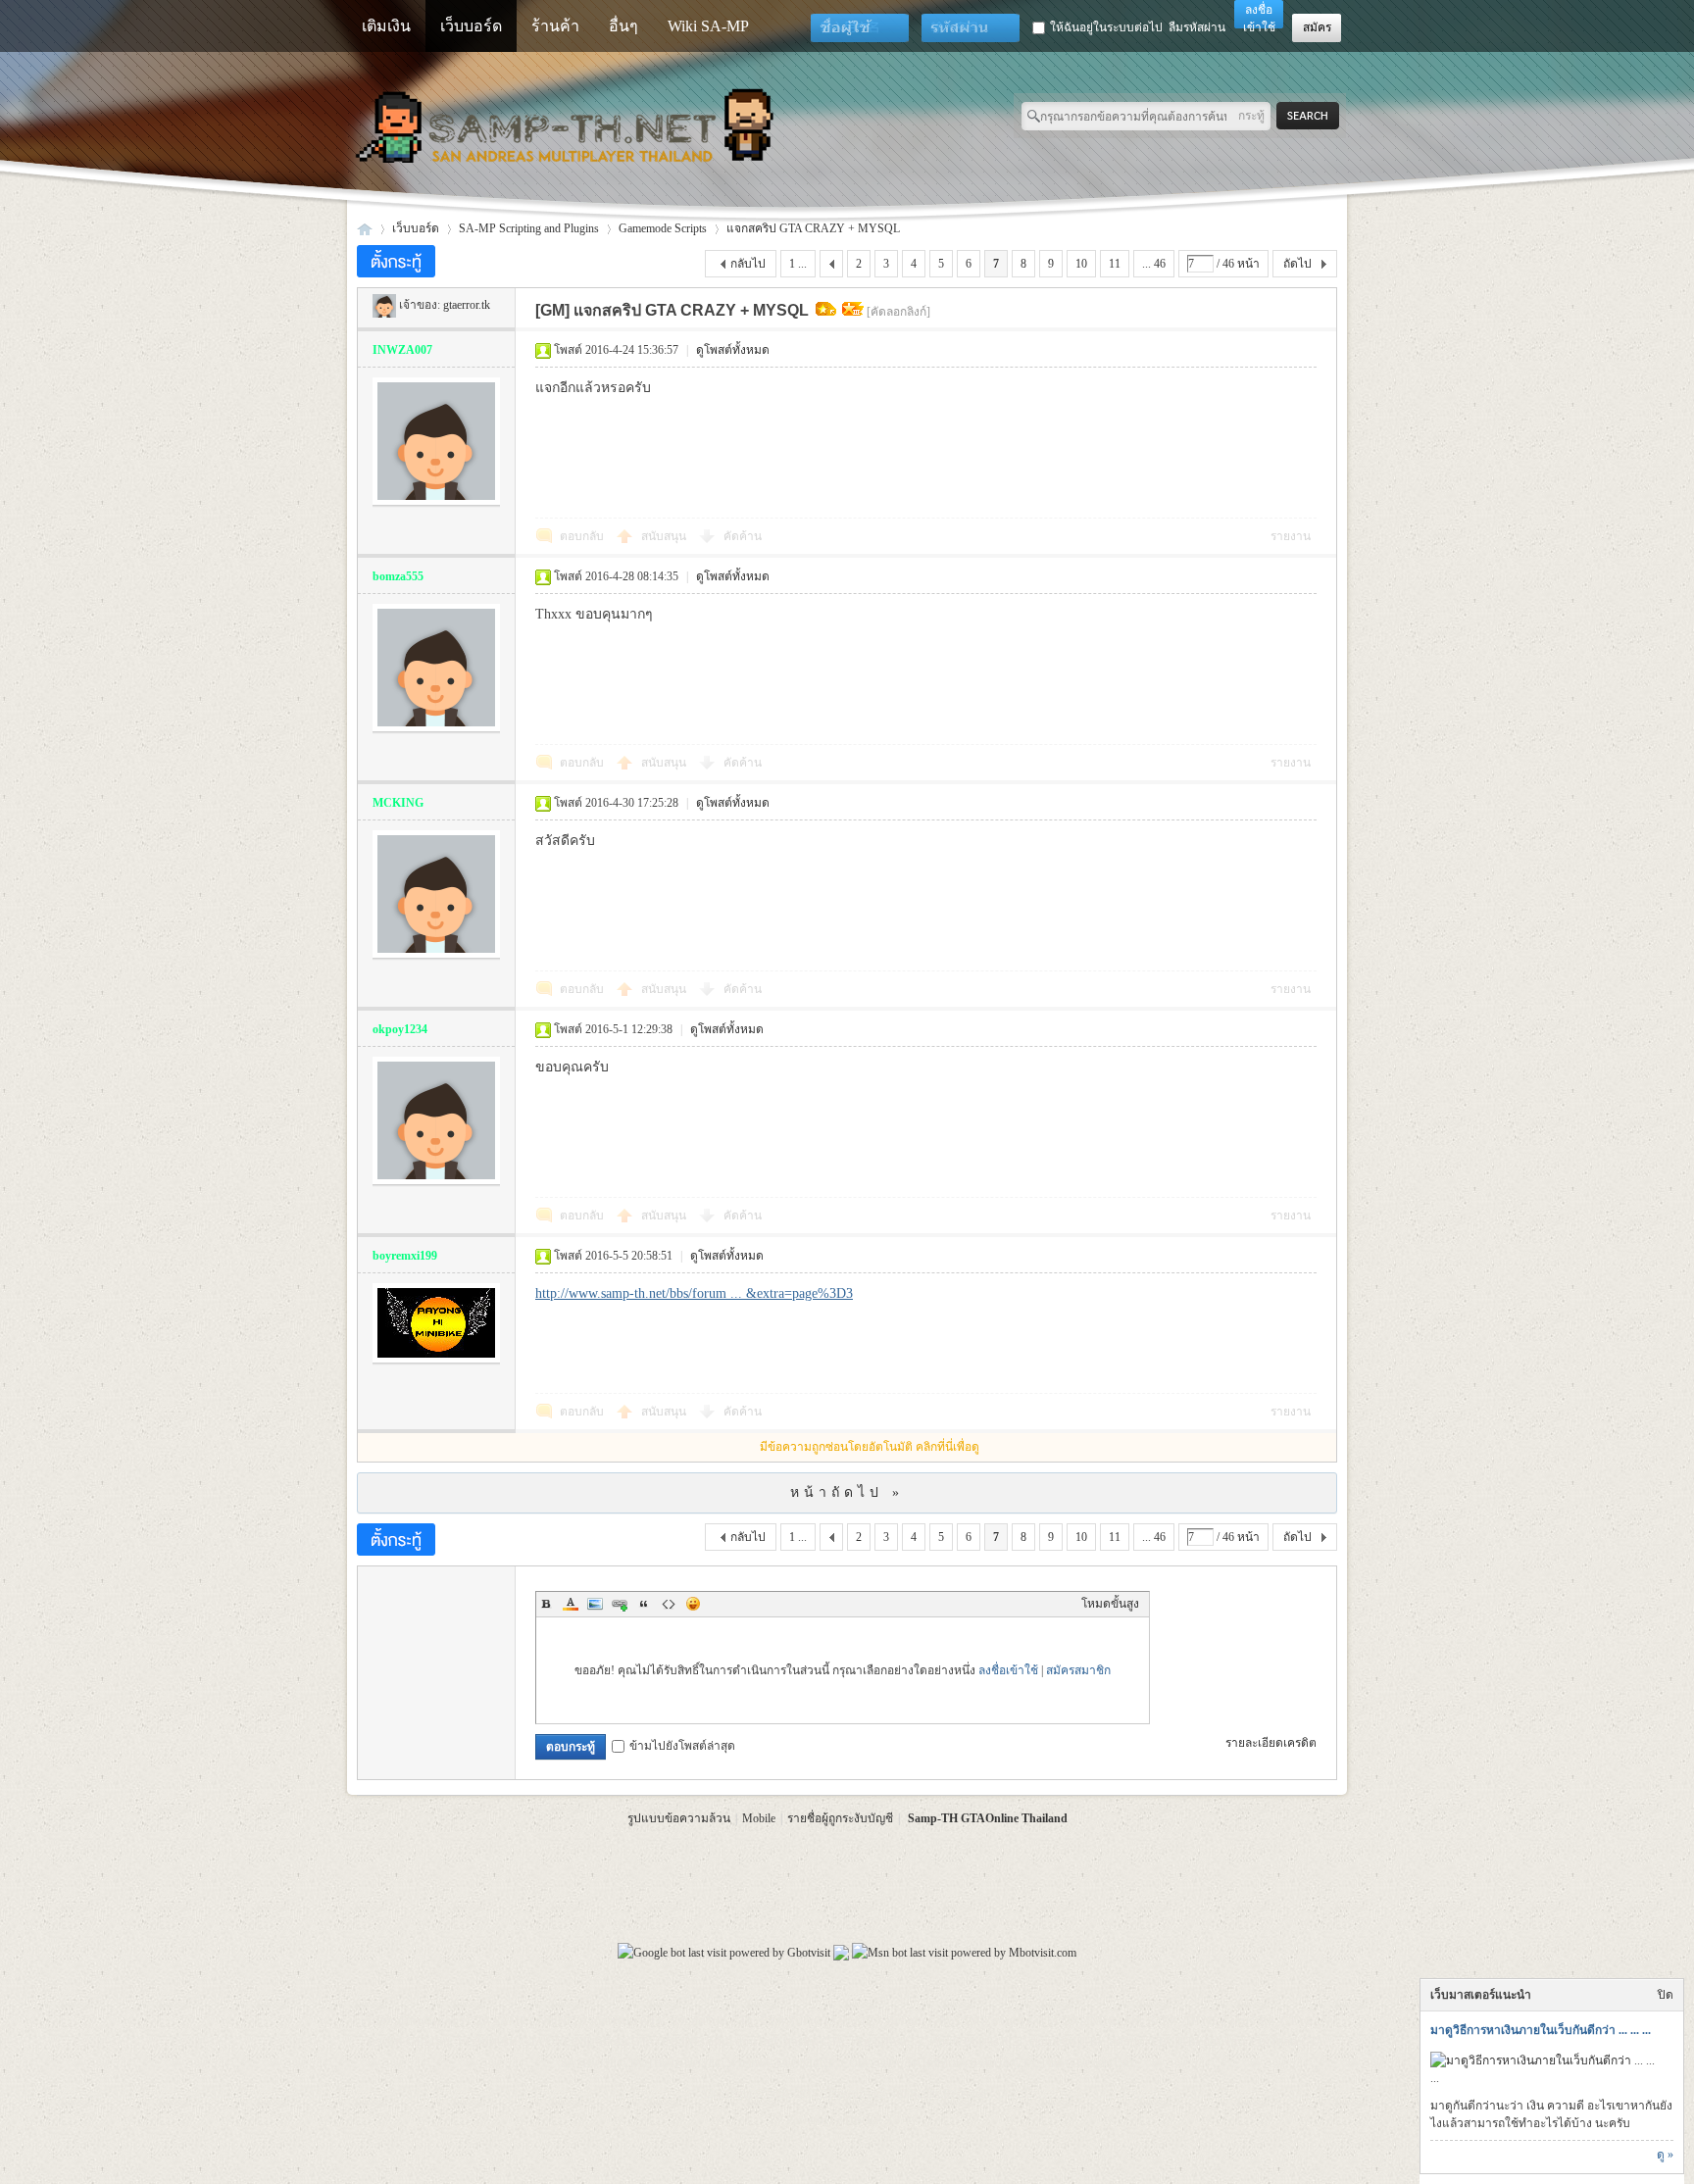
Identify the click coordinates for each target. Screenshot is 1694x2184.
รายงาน (1291, 536)
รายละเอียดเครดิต (1271, 1743)
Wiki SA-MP (708, 26)
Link (620, 1604)
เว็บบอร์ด (471, 26)
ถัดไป (1297, 264)
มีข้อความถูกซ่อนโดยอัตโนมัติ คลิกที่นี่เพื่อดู (870, 1447)
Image (595, 1604)
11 (1115, 264)
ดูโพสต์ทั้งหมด (733, 350)
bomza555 (398, 576)
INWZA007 (402, 350)
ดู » (1665, 2155)
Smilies (693, 1604)
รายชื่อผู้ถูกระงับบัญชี (840, 1818)
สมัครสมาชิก (1078, 1670)
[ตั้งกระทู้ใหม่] (396, 261)
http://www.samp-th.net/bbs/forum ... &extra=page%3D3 (694, 1293)
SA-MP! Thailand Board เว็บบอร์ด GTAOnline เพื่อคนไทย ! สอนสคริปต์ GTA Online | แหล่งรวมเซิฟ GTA (365, 229)
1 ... (798, 264)
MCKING (398, 803)
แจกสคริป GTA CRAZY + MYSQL (813, 228)
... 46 (1154, 264)
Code (669, 1604)
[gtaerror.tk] (384, 305)
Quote (644, 1604)
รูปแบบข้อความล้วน (679, 1818)
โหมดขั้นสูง (1110, 1604)
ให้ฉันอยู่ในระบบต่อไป (1106, 27)
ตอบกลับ (582, 536)
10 (1081, 264)
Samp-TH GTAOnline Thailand (988, 1818)
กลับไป (748, 264)
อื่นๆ (623, 26)
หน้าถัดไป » (847, 1492)
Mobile (759, 1818)
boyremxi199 (405, 1256)
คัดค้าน (743, 536)
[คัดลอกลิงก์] (898, 312)
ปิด (1666, 1995)
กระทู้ (1251, 116)
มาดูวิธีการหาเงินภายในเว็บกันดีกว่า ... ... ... (1541, 2030)
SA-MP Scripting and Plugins (529, 228)
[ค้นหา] (1313, 116)
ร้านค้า (555, 26)
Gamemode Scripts (663, 228)
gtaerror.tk (467, 305)
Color (571, 1604)
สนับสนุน (665, 536)
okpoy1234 (400, 1029)
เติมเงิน (386, 26)
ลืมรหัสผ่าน (1197, 27)
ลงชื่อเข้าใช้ (1008, 1670)
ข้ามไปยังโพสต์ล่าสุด (682, 1746)
